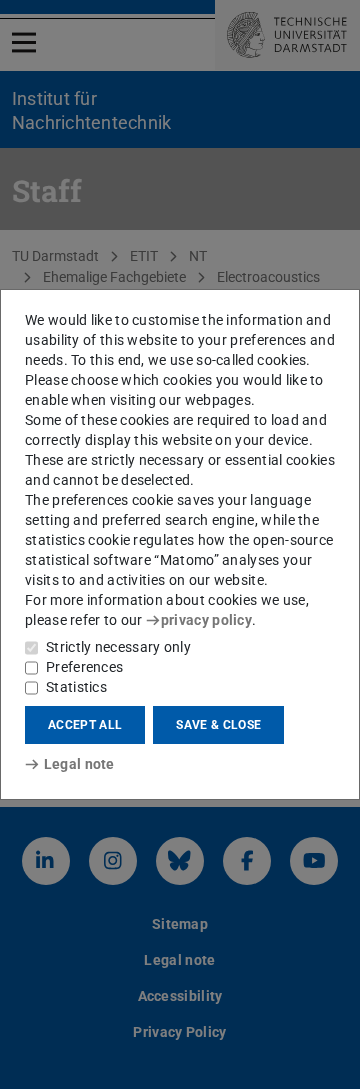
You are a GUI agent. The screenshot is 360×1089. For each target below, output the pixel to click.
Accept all (85, 725)
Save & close (218, 725)
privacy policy (206, 620)
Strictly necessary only (118, 647)
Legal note (79, 764)
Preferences (84, 667)
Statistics (76, 687)
